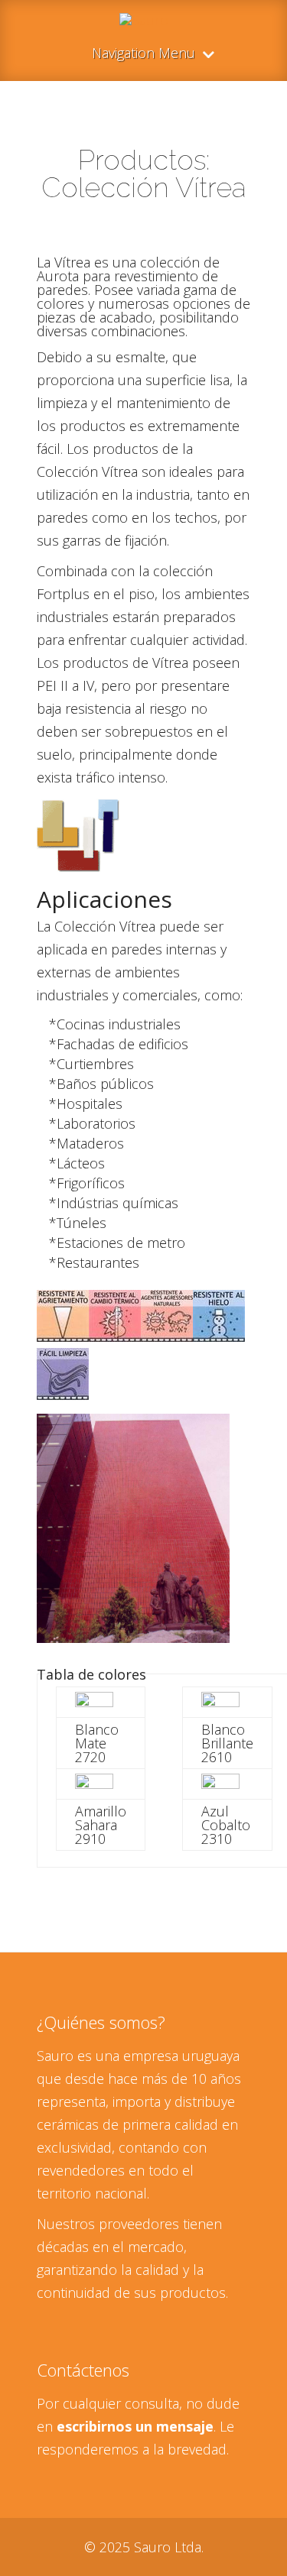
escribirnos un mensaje (135, 2426)
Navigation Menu (143, 54)
